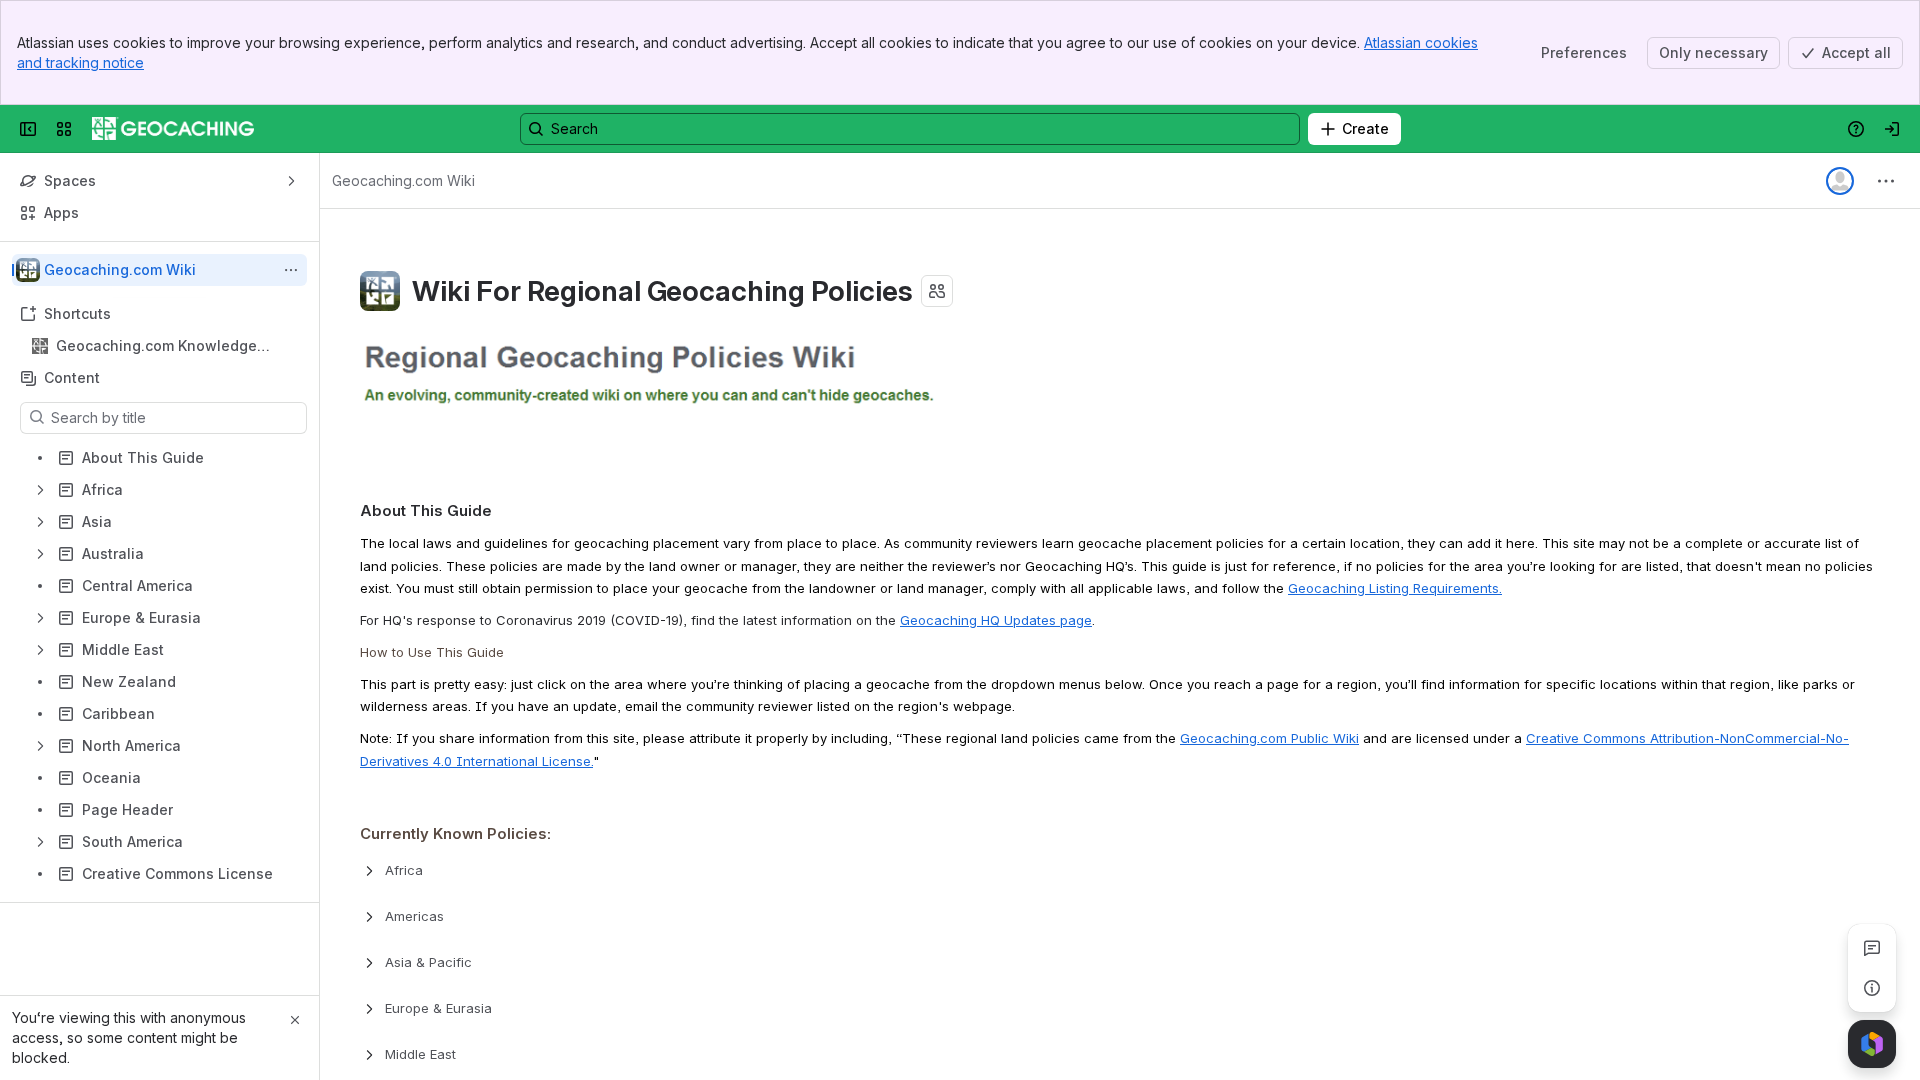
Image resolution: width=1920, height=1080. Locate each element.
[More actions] (291, 270)
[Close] (295, 1020)
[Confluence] (173, 129)
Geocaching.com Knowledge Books (156, 346)
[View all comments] (1872, 948)
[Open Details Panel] (1872, 988)
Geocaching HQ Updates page (996, 620)
